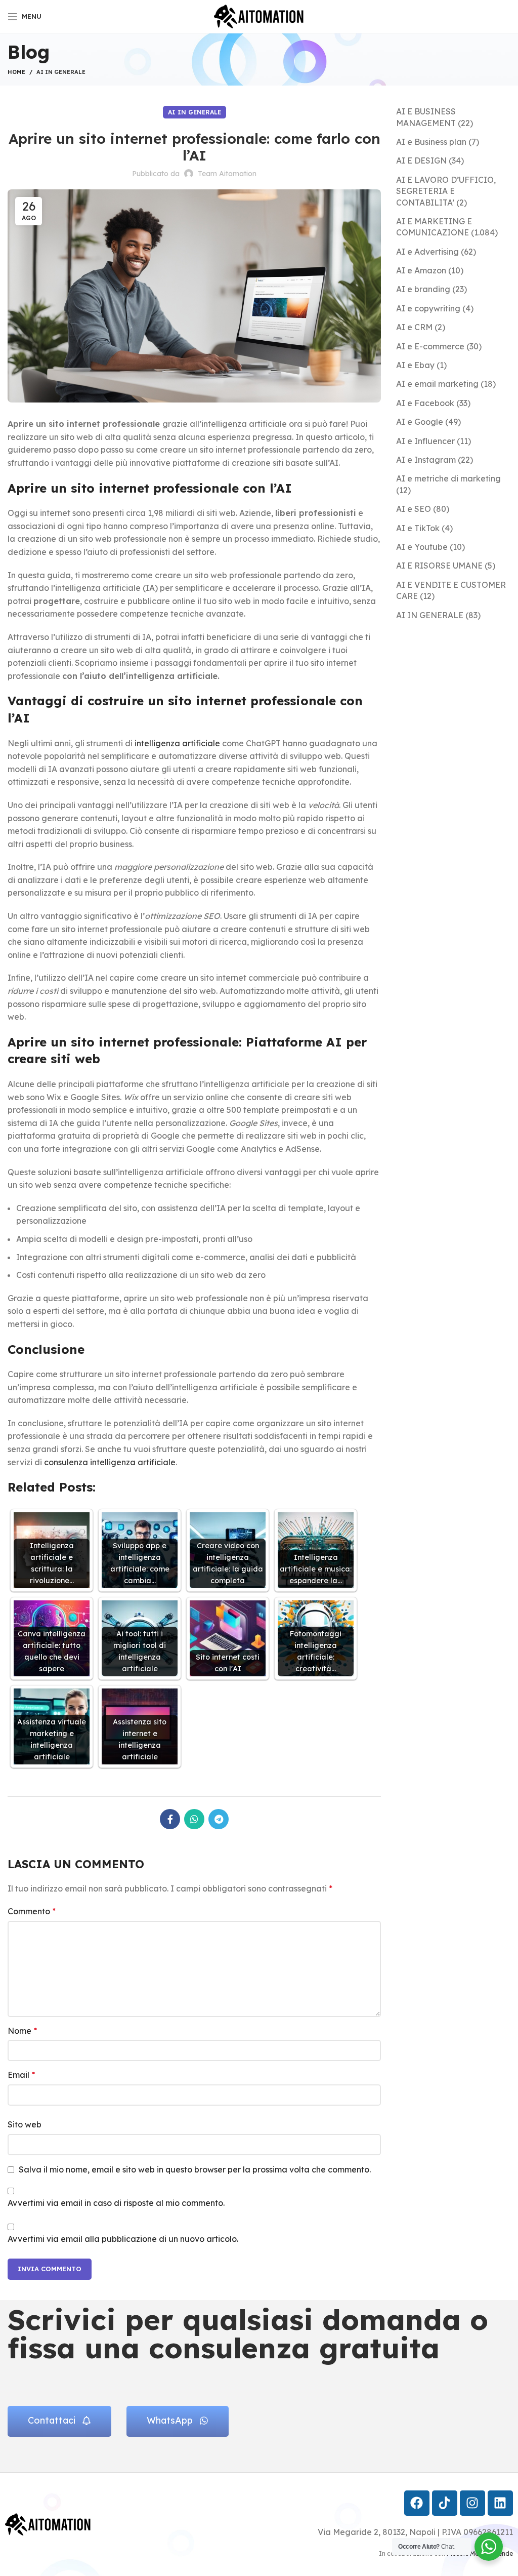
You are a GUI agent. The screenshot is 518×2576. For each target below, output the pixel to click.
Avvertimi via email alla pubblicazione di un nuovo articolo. (123, 2239)
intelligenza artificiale (177, 743)
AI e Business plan (431, 142)
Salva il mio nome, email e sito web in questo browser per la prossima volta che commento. (195, 2169)
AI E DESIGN (421, 160)
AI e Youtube (422, 547)
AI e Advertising (427, 252)
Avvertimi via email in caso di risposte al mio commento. (116, 2203)
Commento (32, 1911)
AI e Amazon (421, 270)
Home (16, 72)
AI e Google (420, 422)
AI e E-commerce (430, 346)
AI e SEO (414, 509)
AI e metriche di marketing (448, 478)
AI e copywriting (428, 308)
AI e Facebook (425, 403)
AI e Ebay (415, 365)
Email (21, 2075)
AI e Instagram (426, 460)
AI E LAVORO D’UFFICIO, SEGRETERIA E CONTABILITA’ (446, 191)
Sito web (25, 2124)
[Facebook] (417, 2503)
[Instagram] (472, 2503)
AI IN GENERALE (61, 72)
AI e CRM (414, 327)
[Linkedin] (500, 2503)
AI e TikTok (418, 528)
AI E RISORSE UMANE (439, 566)
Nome (22, 2031)
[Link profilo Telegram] (219, 1819)
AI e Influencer (425, 441)
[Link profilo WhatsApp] (194, 1819)
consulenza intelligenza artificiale (110, 1462)
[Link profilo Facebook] (170, 1819)
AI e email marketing (437, 384)
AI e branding (423, 289)
